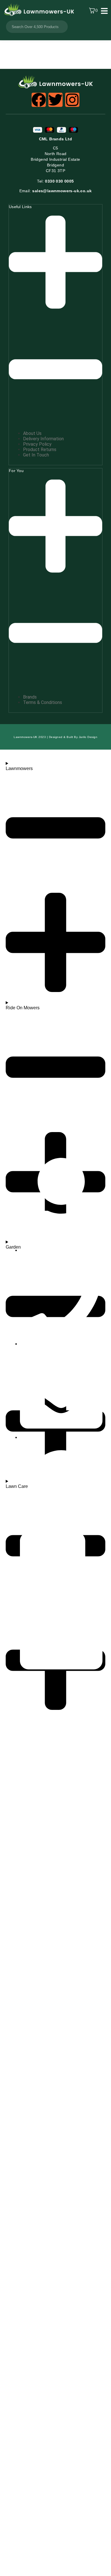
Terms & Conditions (43, 702)
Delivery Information (43, 439)
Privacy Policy (37, 444)
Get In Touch (36, 455)
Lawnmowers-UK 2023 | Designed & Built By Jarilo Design (55, 737)
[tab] (55, 314)
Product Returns (40, 450)
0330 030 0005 (55, 181)
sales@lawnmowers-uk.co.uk (56, 191)
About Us (32, 433)
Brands (30, 697)
